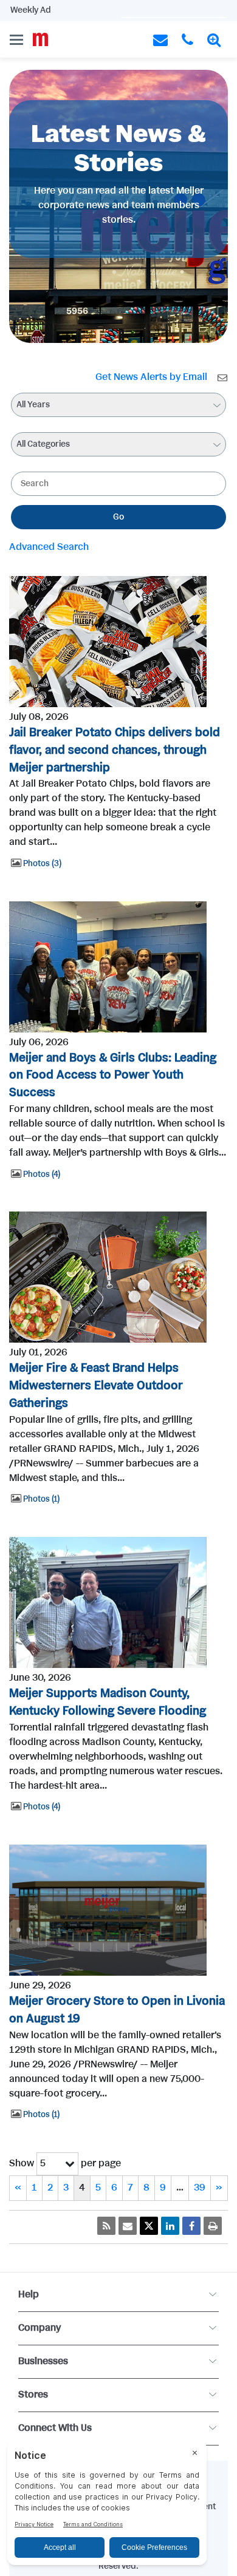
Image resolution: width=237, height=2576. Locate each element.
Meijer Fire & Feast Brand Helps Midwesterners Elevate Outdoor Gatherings (96, 1386)
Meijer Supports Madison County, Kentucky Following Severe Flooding (108, 1703)
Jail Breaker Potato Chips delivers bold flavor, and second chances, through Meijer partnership (115, 751)
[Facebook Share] (191, 2226)
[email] (128, 2226)
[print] (213, 2226)
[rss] (106, 2226)
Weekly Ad (31, 10)
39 (200, 2188)
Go (118, 517)
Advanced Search (49, 547)
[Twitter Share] (149, 2226)
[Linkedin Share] (170, 2226)
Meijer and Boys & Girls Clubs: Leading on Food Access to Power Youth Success (113, 1076)
